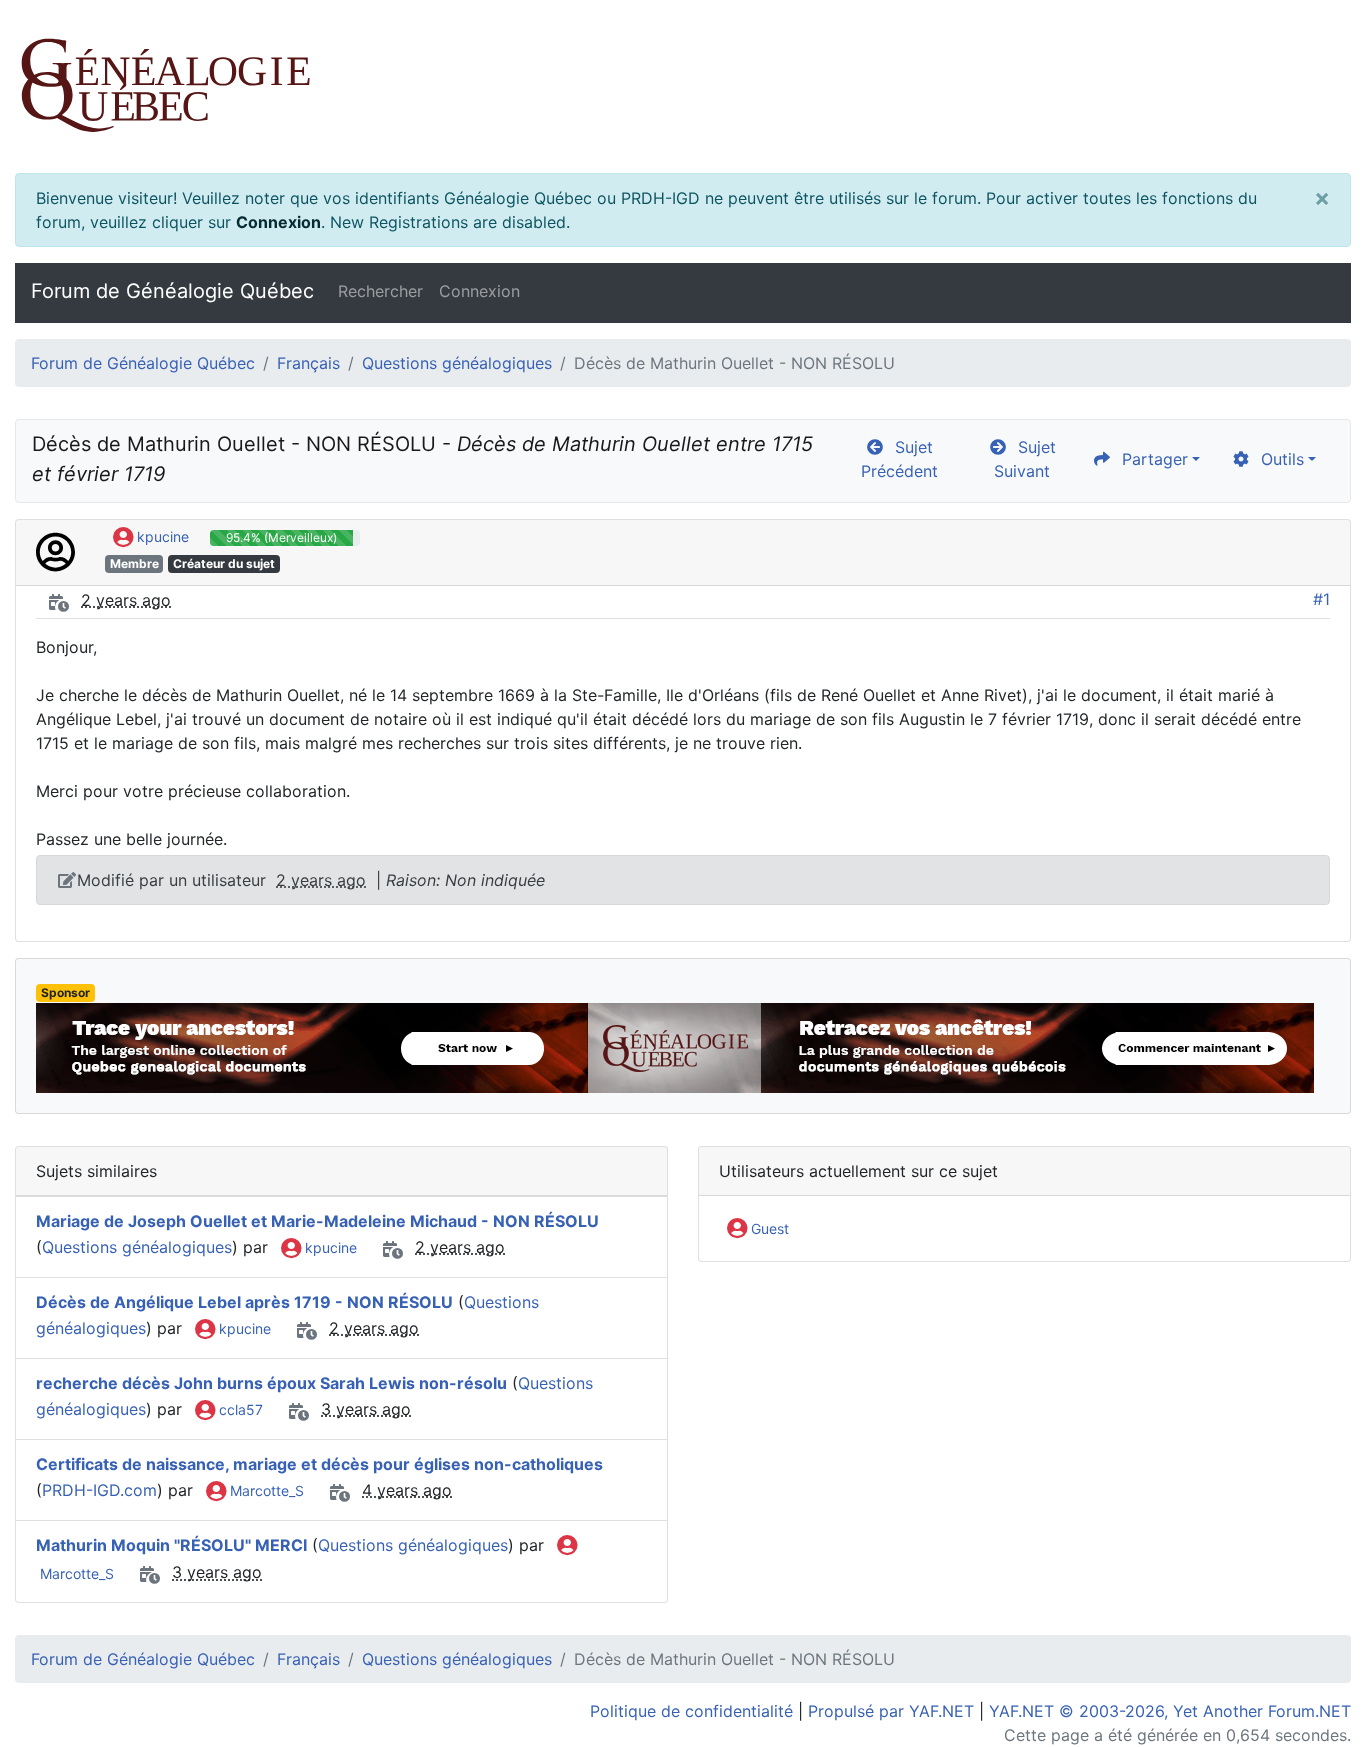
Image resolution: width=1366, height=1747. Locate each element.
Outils (1277, 459)
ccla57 (239, 1409)
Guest (768, 1228)
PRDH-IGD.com (99, 1490)
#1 (1321, 599)
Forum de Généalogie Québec (172, 291)
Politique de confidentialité (691, 1711)
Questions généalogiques (457, 363)
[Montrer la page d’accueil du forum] (683, 86)
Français (308, 363)
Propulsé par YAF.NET (891, 1711)
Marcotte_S (265, 1490)
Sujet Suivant (1025, 459)
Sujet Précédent (899, 459)
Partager (1150, 459)
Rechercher (380, 291)
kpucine (161, 536)
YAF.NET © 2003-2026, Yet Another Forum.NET (1170, 1711)
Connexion (278, 222)
